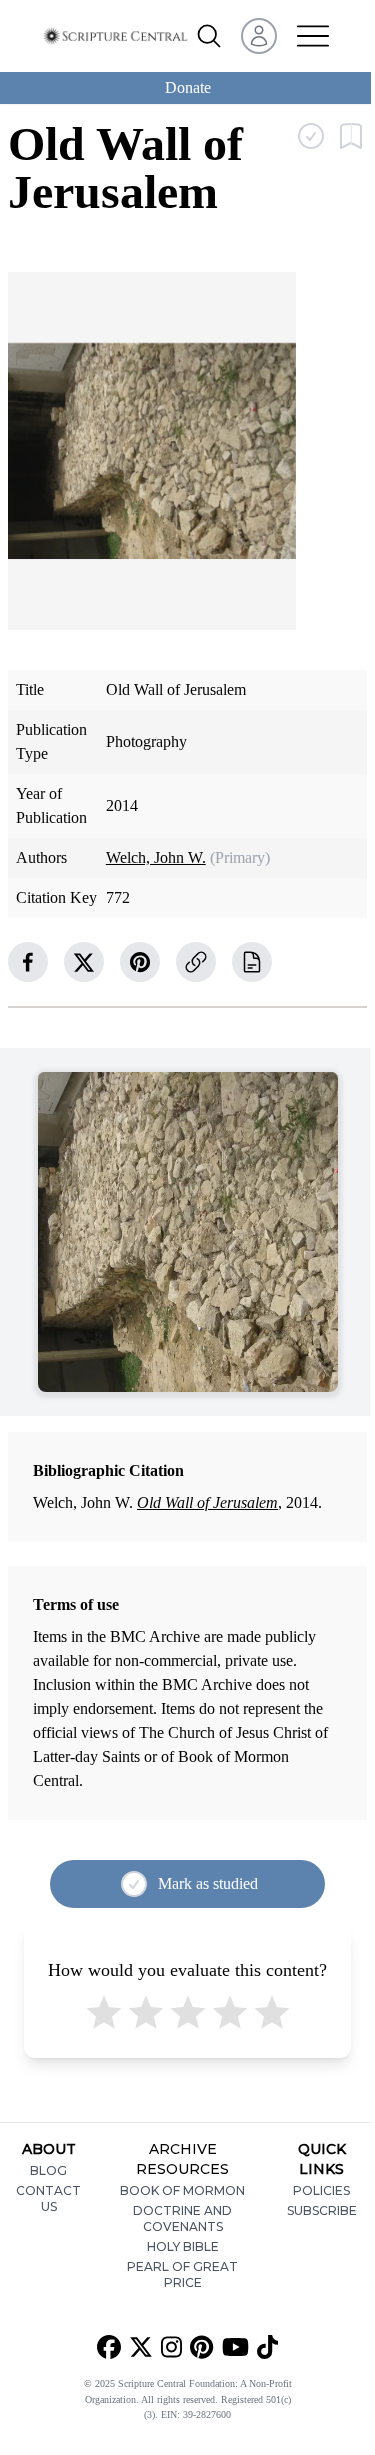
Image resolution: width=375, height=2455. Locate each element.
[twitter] (84, 962)
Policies (321, 2190)
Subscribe (322, 2210)
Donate (188, 87)
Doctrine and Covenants (182, 2218)
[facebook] (28, 962)
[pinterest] (140, 962)
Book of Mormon (182, 2190)
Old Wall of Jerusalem (207, 1502)
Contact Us (48, 2198)
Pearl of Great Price (182, 2274)
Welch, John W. (156, 857)
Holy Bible (183, 2246)
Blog (48, 2170)
